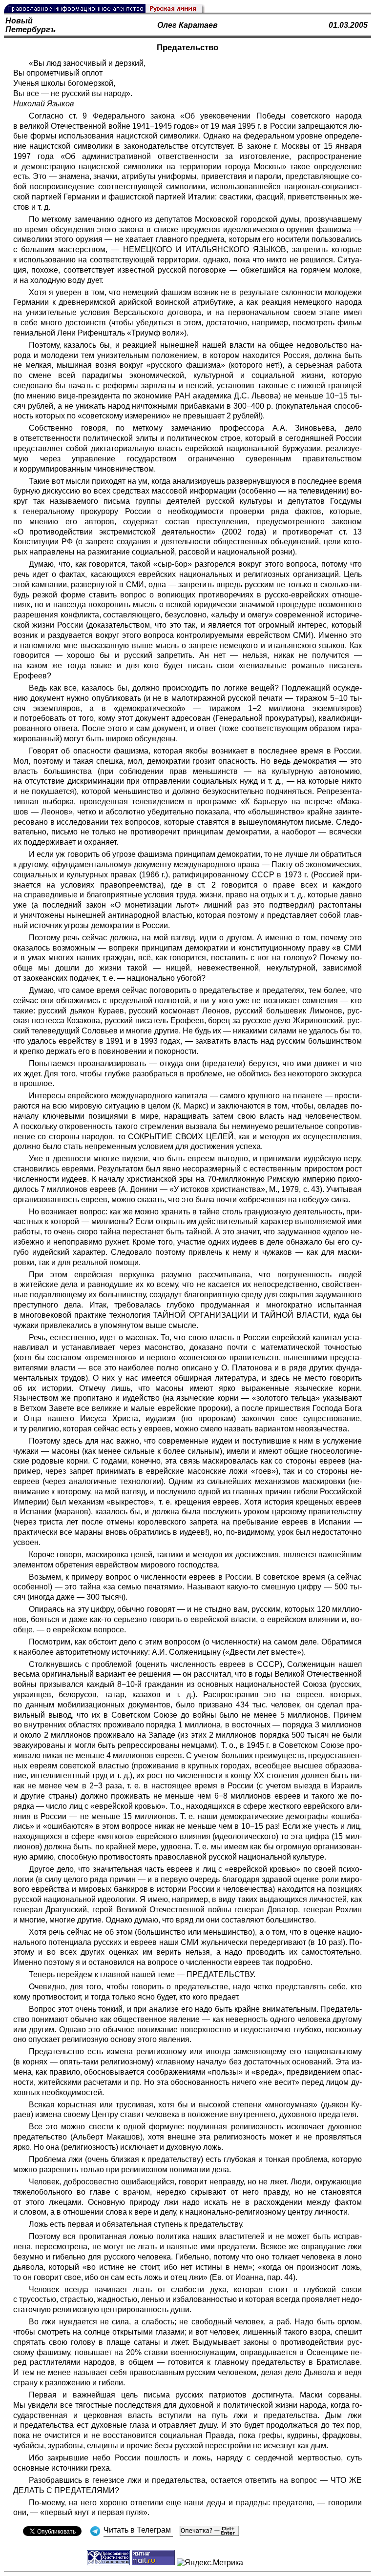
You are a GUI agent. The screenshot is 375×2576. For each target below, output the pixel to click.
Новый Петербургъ (31, 25)
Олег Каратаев (187, 25)
